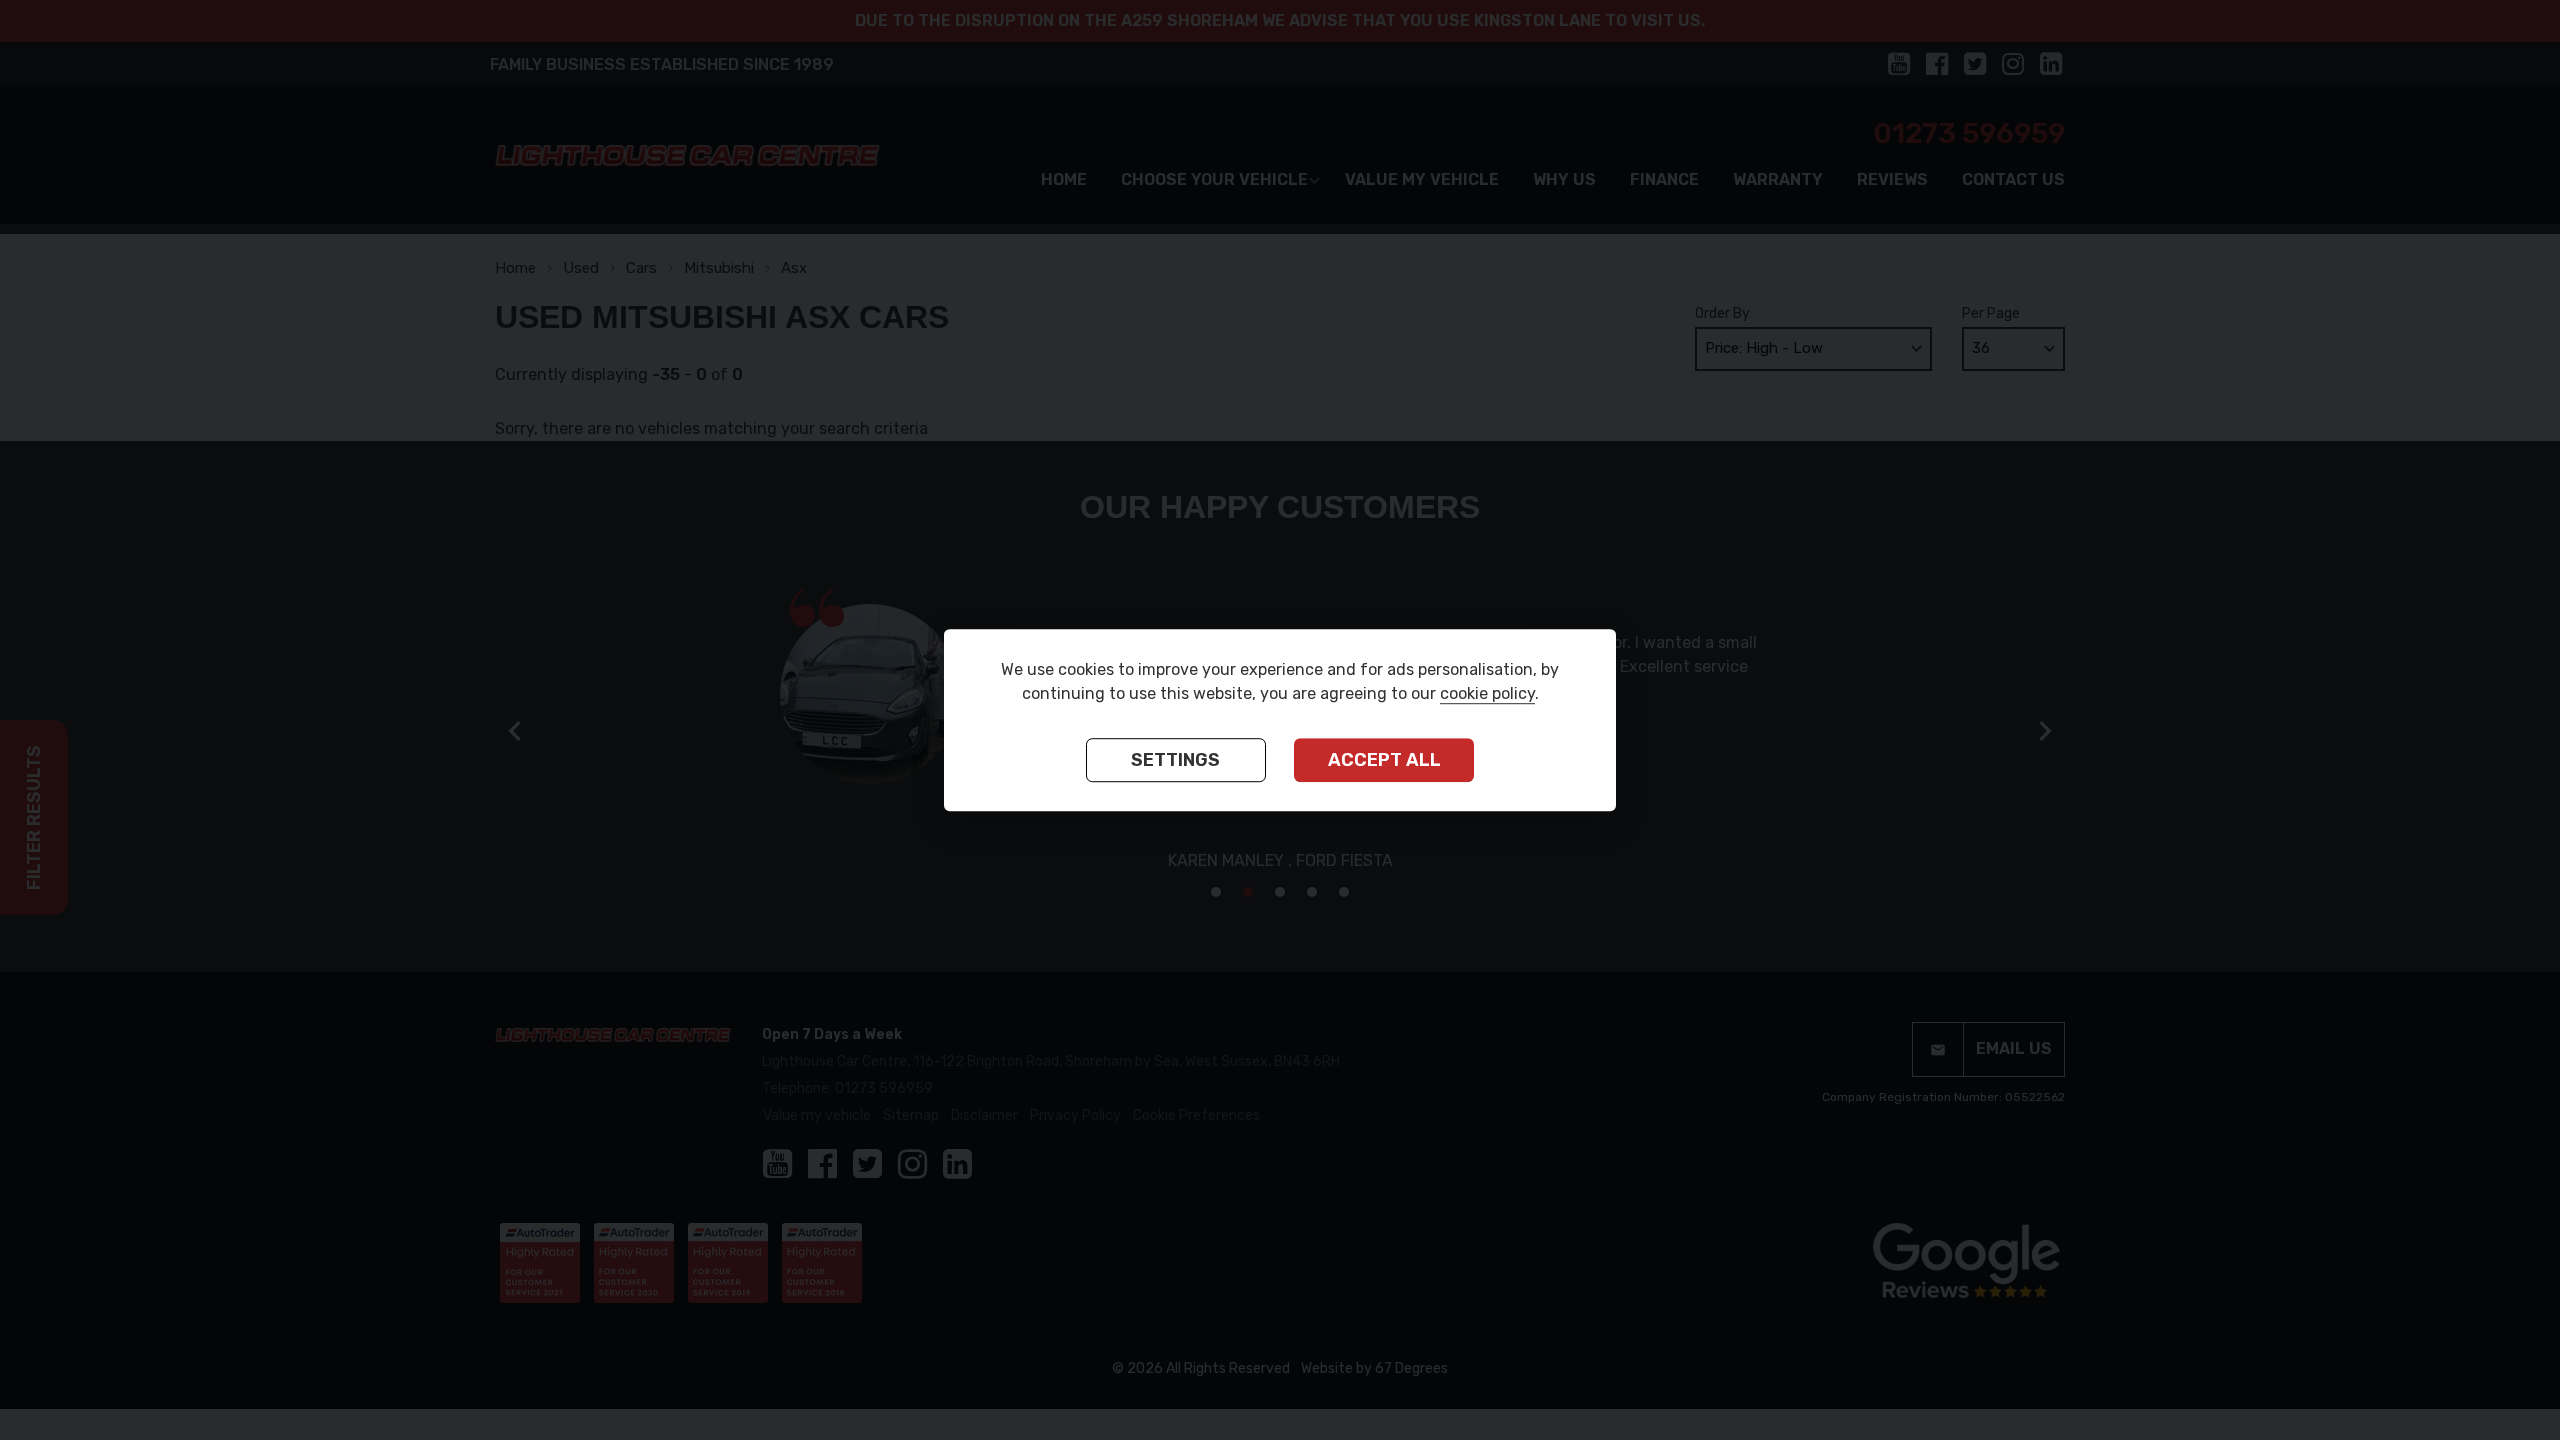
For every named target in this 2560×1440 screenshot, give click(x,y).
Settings (1175, 760)
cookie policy (1487, 693)
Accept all (1384, 760)
